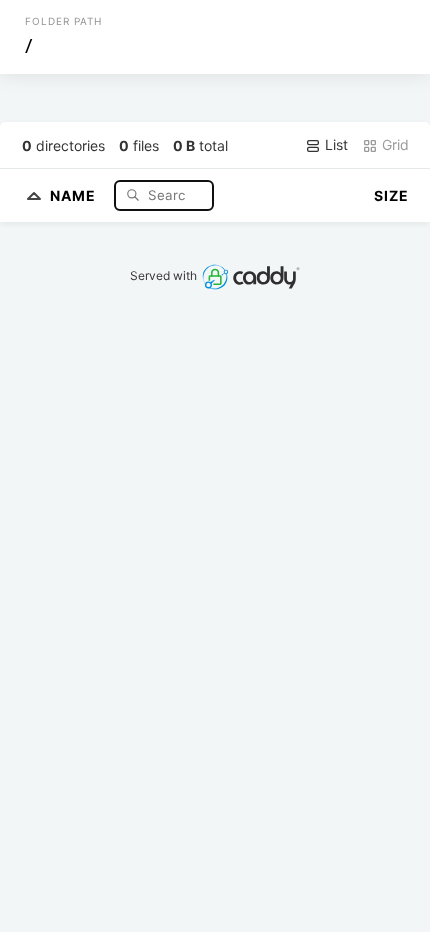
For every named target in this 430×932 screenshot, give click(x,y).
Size (391, 195)
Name (75, 194)
